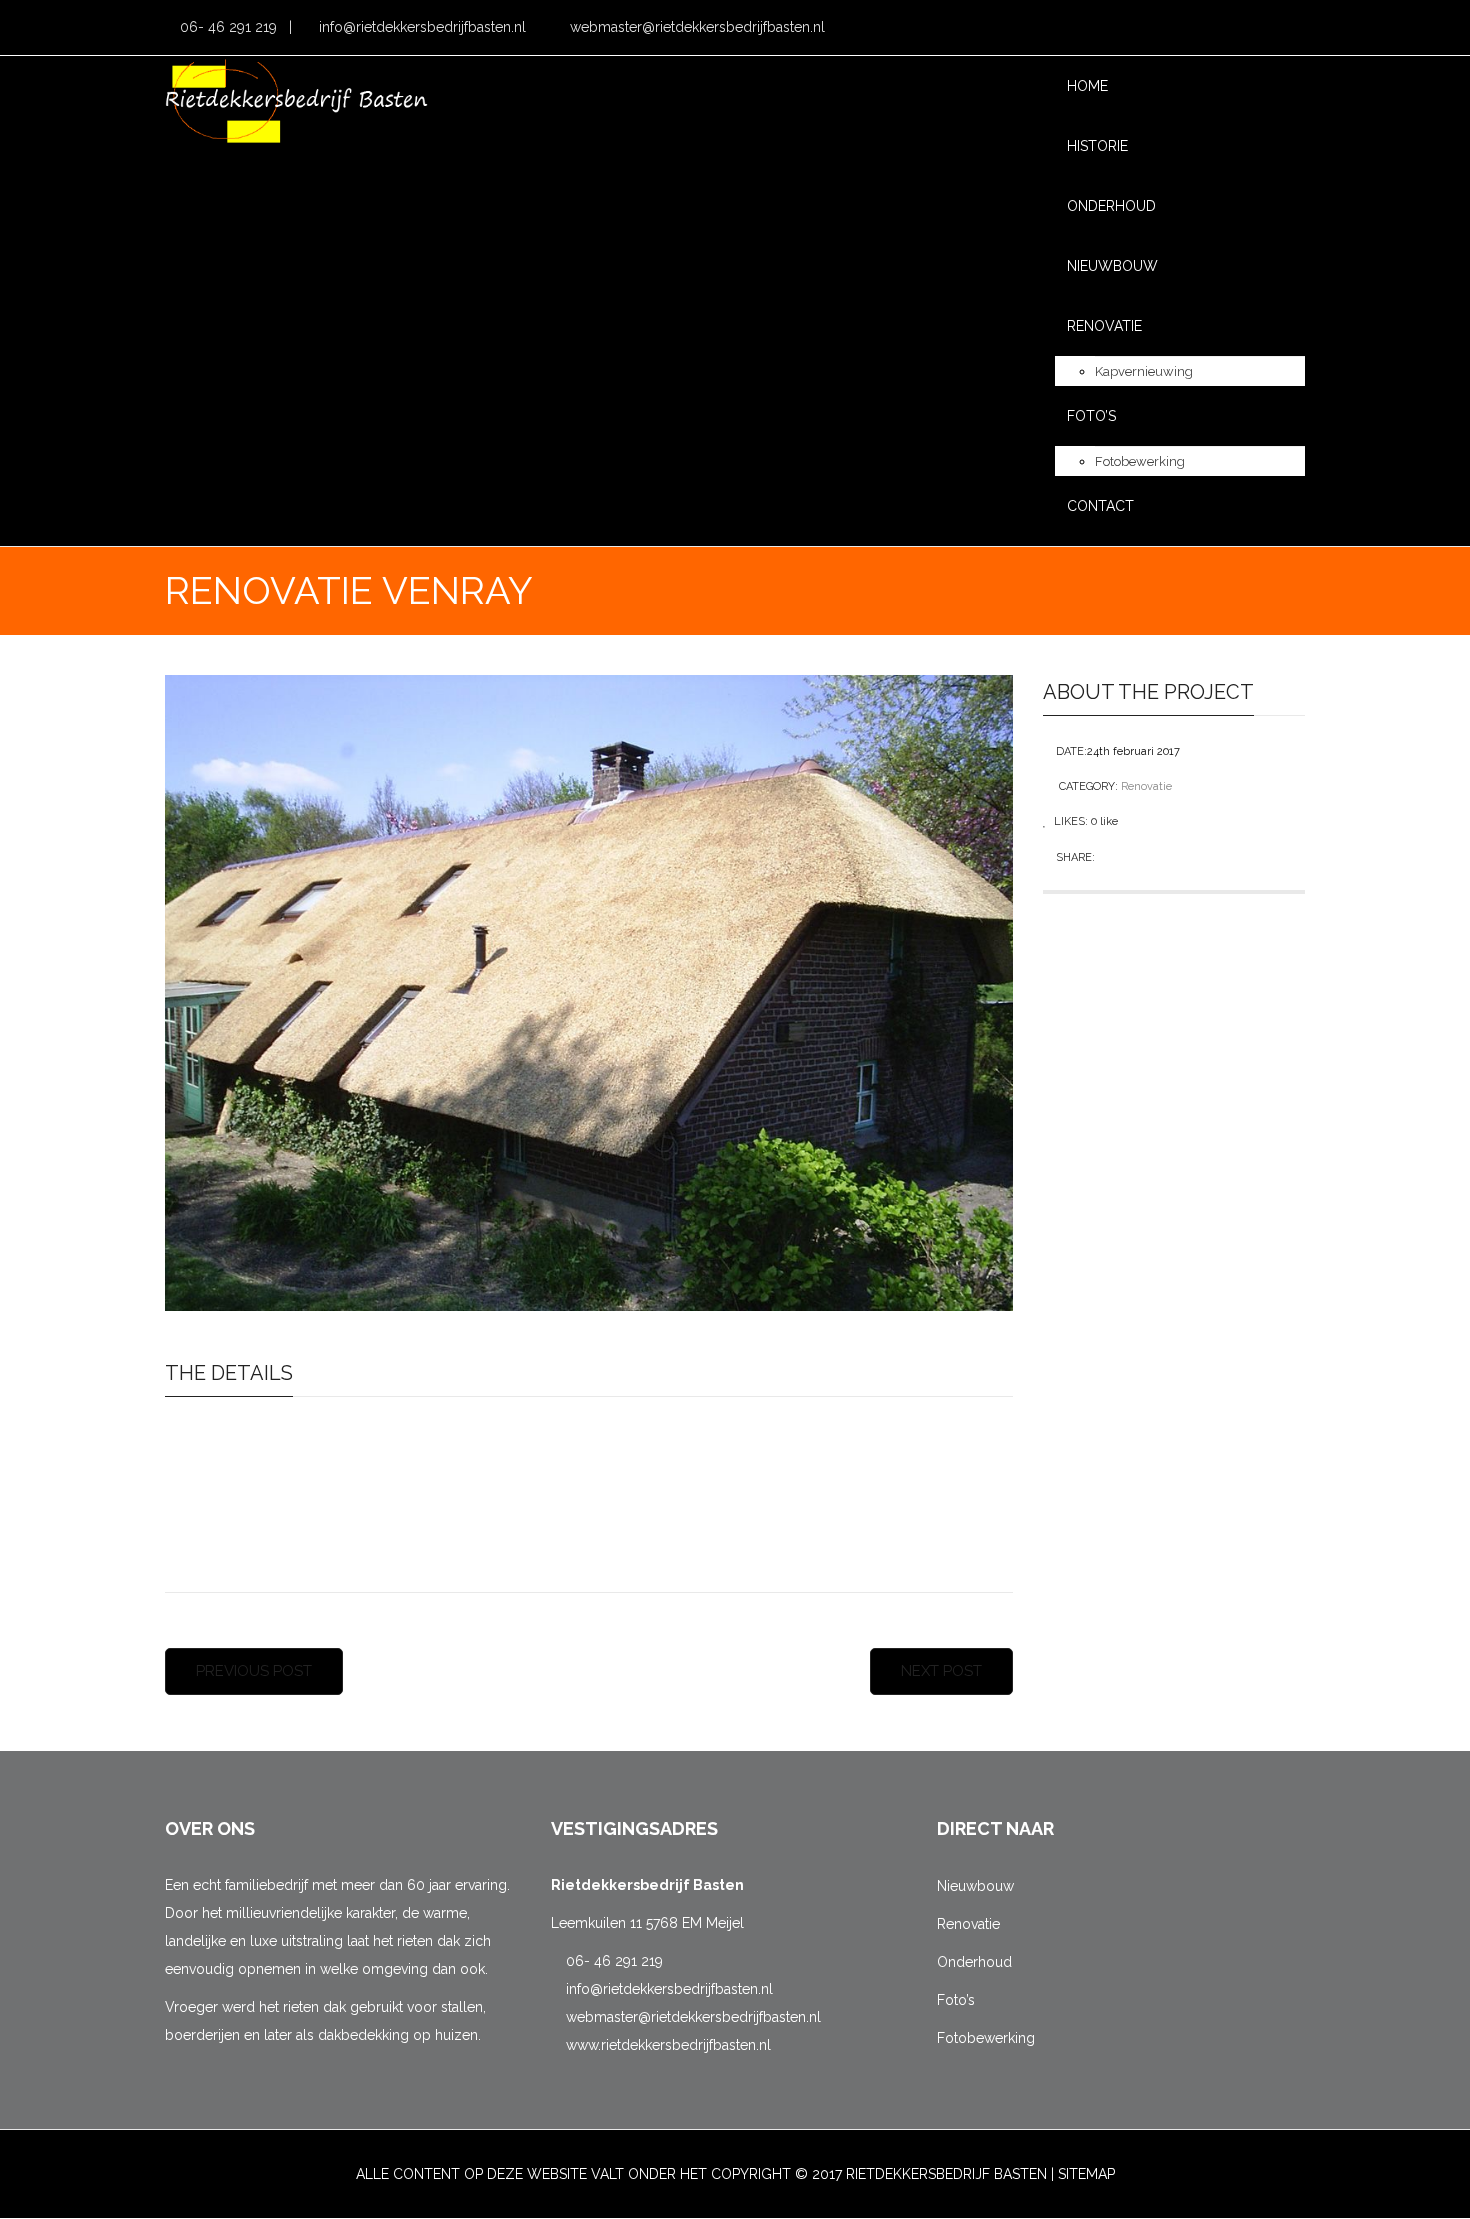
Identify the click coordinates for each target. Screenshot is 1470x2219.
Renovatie (1146, 786)
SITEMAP (1086, 2174)
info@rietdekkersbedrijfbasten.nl (420, 27)
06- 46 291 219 (226, 27)
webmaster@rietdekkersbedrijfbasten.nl (695, 27)
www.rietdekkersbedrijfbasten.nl (666, 2045)
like (1104, 821)
